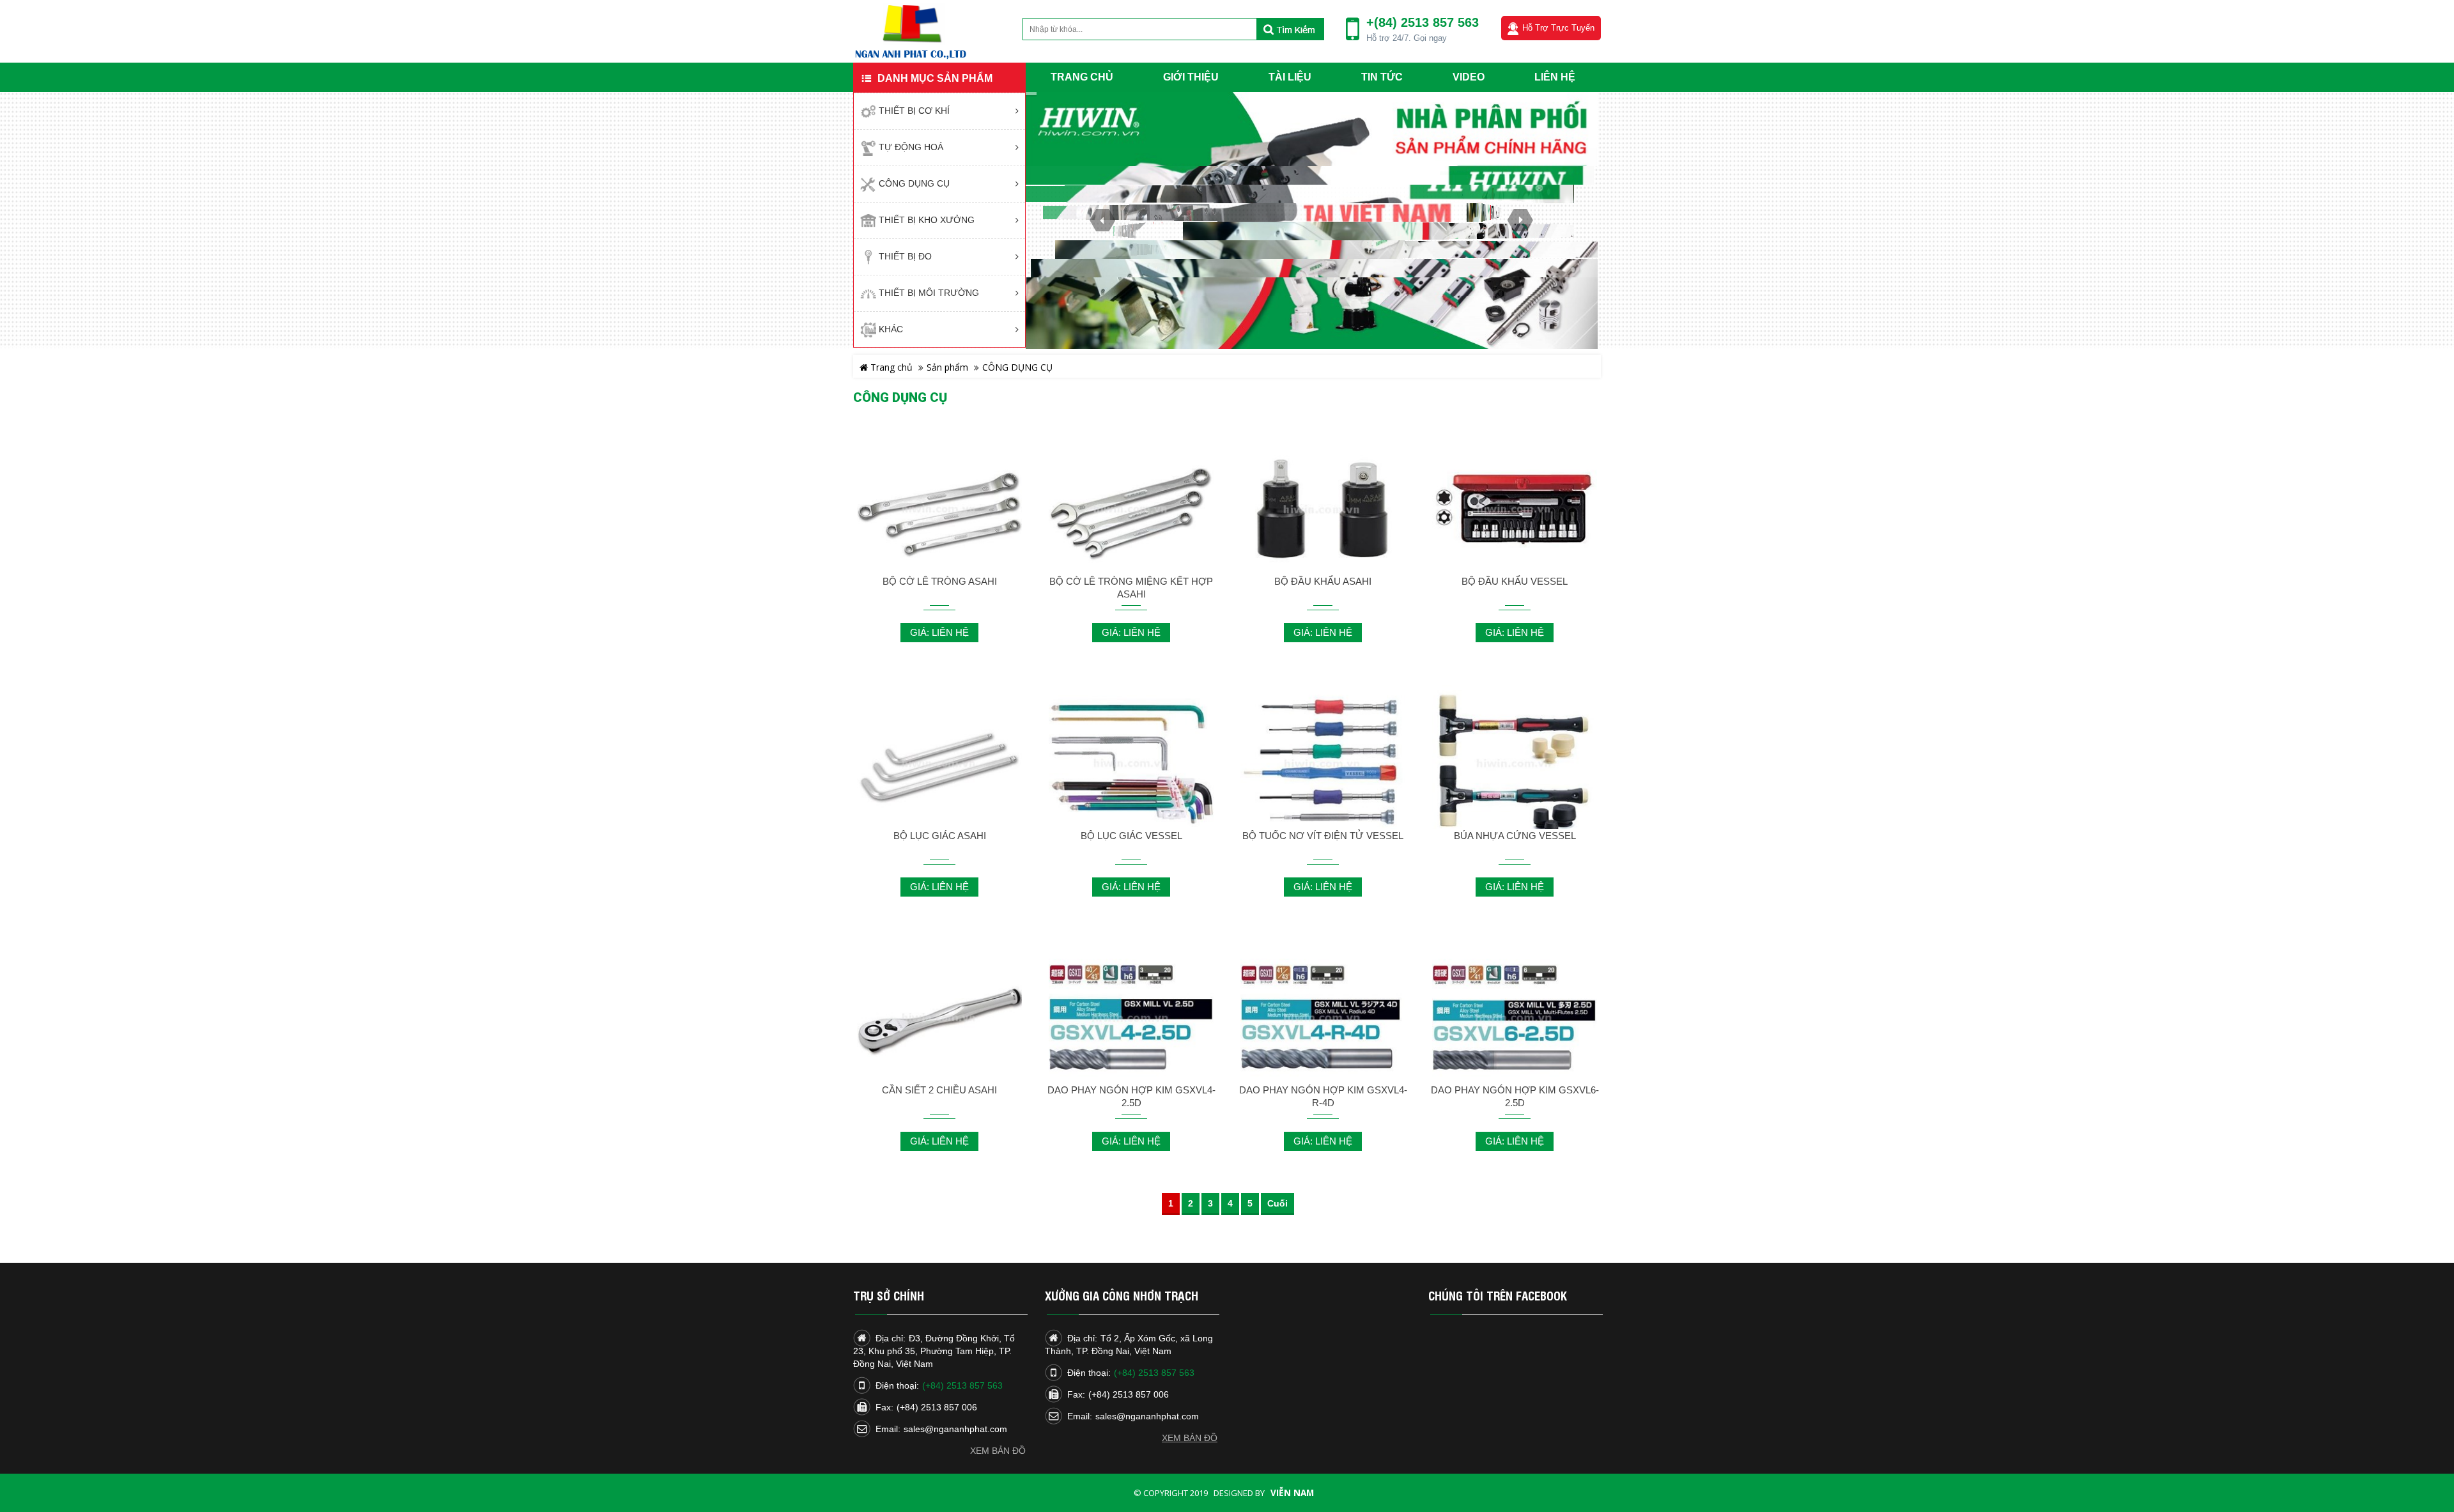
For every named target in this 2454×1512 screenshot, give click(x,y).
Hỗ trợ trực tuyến (1558, 28)
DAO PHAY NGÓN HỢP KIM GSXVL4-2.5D (1131, 1096)
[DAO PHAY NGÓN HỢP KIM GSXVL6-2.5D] (1515, 1018)
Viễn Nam (1292, 1493)
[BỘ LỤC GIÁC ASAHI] (939, 764)
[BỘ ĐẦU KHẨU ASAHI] (1323, 510)
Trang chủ (890, 367)
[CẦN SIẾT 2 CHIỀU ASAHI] (939, 1018)
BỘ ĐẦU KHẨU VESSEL (1515, 581)
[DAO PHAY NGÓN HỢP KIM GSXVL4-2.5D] (1131, 1018)
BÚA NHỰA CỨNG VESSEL (1515, 836)
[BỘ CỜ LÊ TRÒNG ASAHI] (939, 510)
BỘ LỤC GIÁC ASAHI (940, 836)
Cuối (1277, 1204)
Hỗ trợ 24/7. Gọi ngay (1407, 38)
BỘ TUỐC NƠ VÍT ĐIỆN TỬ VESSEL (1323, 836)
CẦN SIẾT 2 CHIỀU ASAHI (939, 1090)
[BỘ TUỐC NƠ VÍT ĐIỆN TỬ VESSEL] (1323, 764)
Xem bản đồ (998, 1451)
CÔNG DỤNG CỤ (1017, 367)
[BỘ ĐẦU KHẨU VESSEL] (1515, 510)
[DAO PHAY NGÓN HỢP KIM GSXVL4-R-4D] (1323, 1018)
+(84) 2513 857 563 (1423, 22)
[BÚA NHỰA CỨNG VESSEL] (1515, 764)
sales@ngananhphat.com (955, 1429)
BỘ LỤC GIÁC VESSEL (1131, 836)
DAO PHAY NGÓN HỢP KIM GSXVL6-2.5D (1515, 1096)
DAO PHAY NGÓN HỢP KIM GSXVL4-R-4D (1323, 1096)
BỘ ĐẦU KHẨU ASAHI (1323, 581)
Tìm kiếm (1290, 29)
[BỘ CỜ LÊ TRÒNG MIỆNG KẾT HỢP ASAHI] (1131, 510)
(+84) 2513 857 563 (962, 1385)
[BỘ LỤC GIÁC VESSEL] (1131, 764)
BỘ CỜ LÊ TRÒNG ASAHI (940, 581)
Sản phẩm (947, 367)
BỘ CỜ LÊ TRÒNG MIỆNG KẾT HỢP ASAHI (1131, 588)
